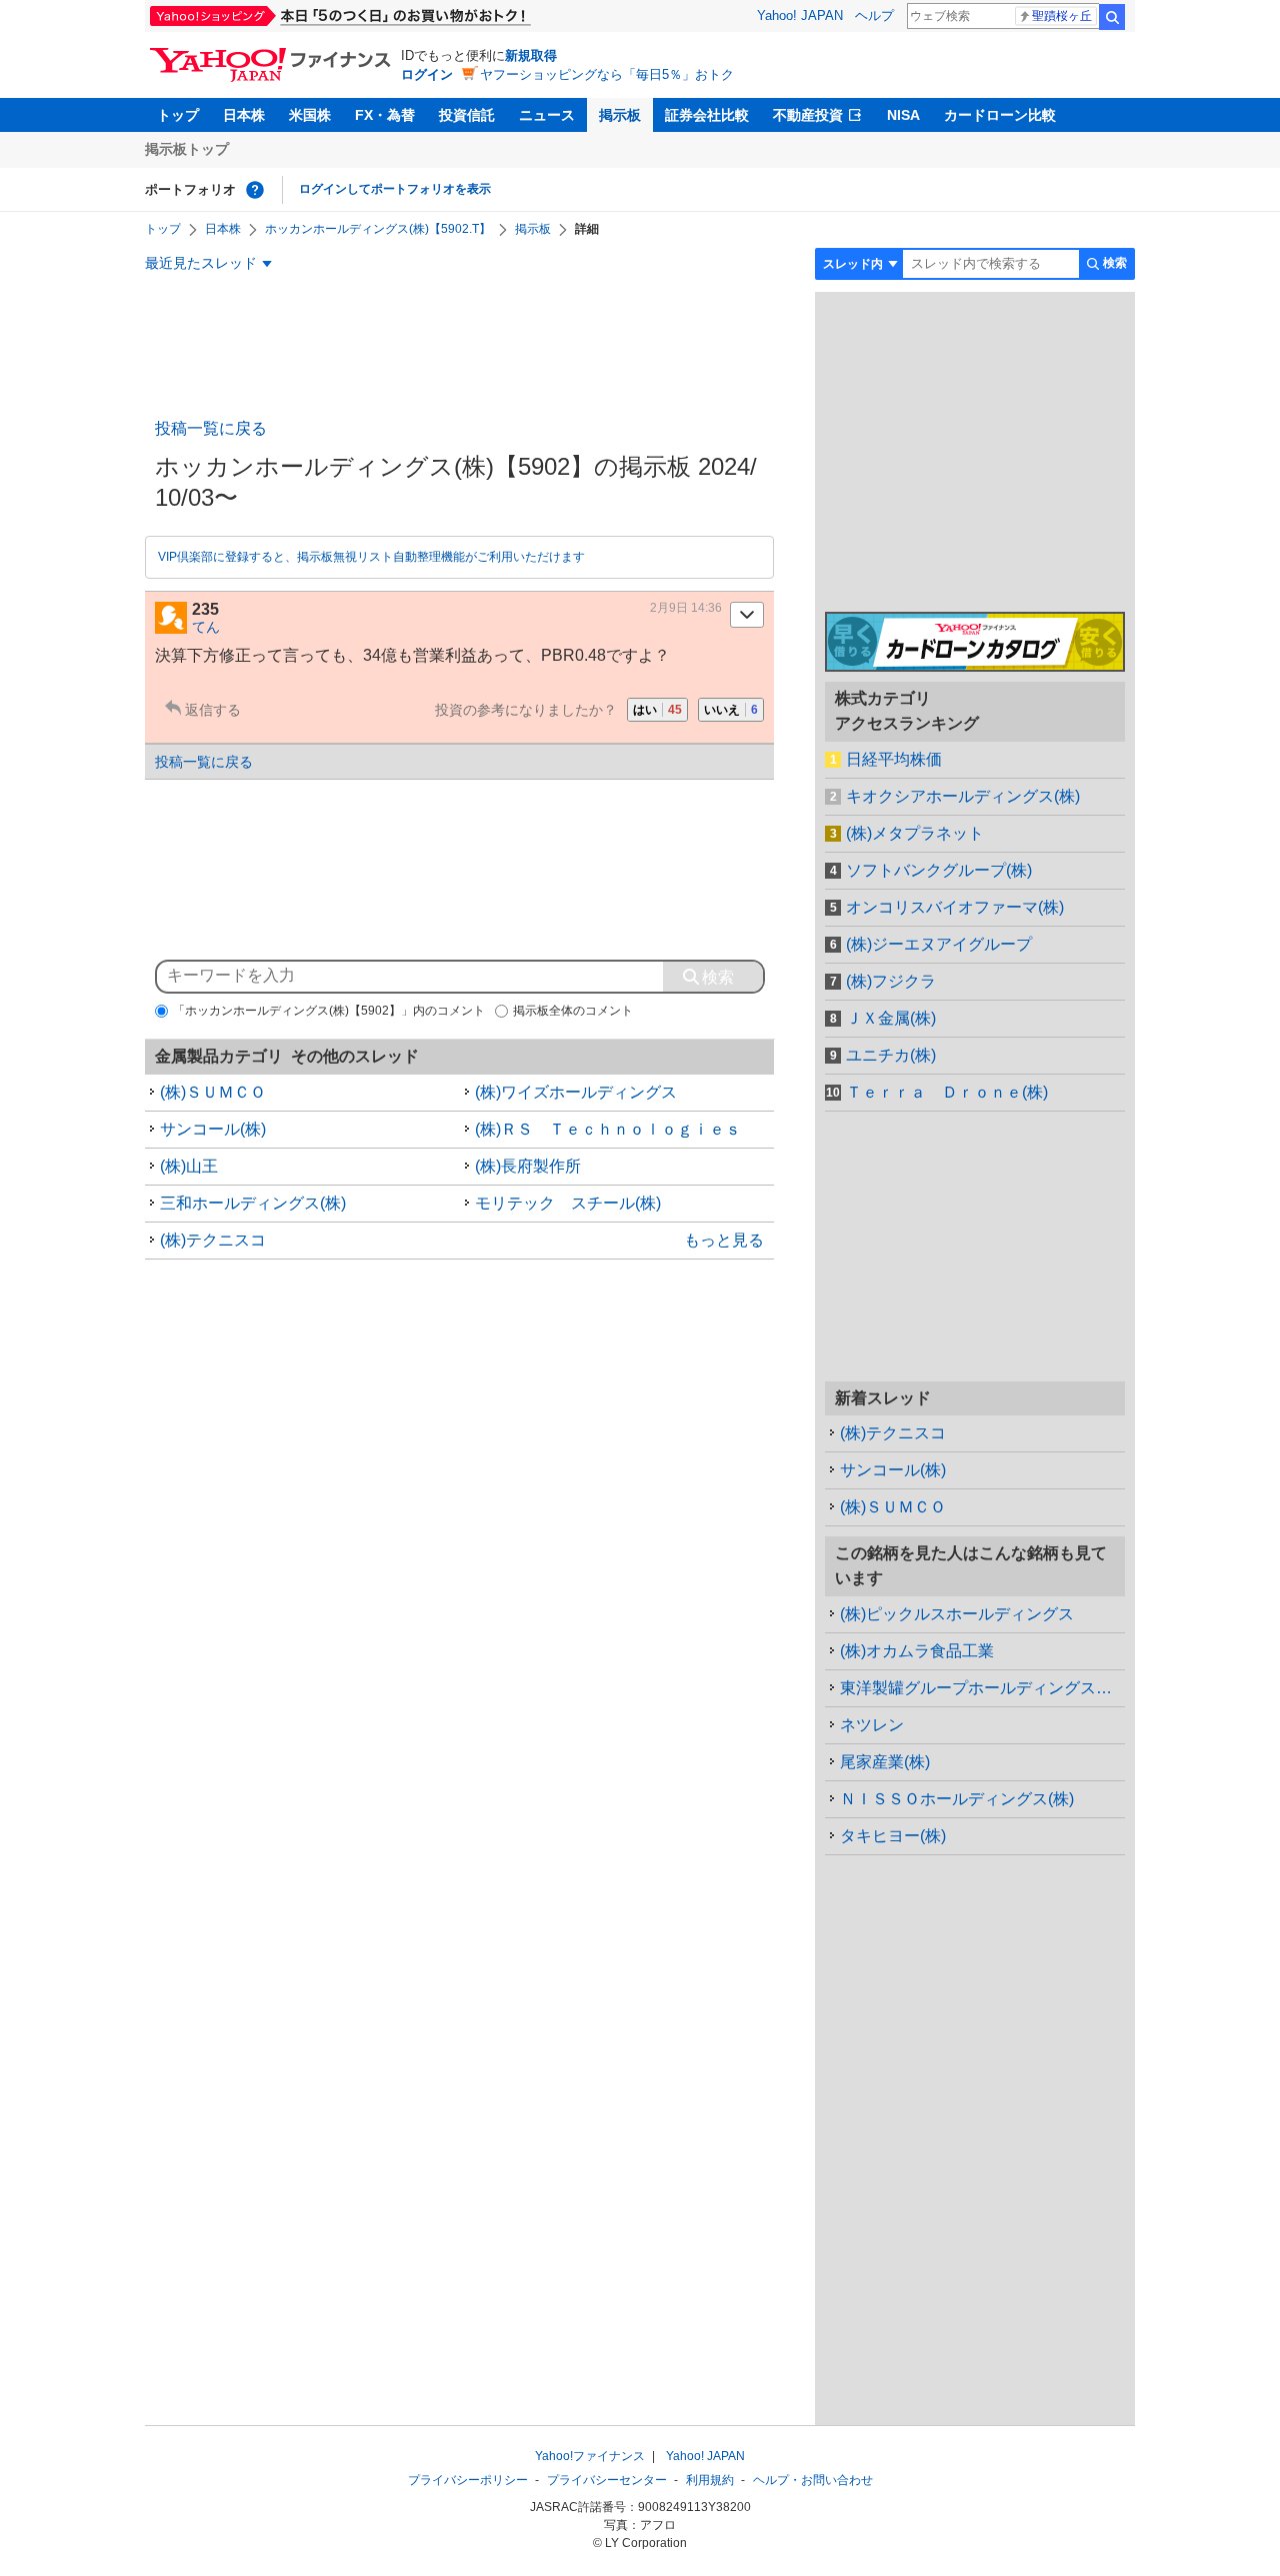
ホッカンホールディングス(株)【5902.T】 (378, 229)
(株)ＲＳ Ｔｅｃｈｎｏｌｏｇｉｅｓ (608, 1129)
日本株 (244, 115)
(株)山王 (189, 1166)
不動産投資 (808, 115)
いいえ (731, 710)
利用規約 (710, 2480)
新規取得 (531, 55)
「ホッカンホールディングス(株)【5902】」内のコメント (329, 1011)
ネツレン (872, 1725)
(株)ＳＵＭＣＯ (213, 1092)
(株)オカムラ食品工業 (917, 1651)
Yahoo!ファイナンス (590, 2456)
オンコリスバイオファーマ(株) (955, 907)
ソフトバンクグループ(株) (939, 870)
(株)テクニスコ (213, 1240)
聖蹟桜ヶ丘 (1062, 16)
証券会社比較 (707, 115)
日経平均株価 (894, 759)
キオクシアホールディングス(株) (963, 796)
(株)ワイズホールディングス (576, 1092)
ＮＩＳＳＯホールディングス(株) (957, 1799)
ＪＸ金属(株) (891, 1018)
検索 (1112, 17)
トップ (178, 115)
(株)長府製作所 (528, 1166)
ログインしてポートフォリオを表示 (395, 189)
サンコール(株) (213, 1129)
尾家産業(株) (885, 1762)
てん (206, 627)
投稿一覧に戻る (211, 428)
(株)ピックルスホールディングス (957, 1614)
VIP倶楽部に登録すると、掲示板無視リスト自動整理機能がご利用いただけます (371, 557)
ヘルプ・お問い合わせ (813, 2480)
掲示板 (620, 115)
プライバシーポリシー (468, 2480)
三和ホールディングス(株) (253, 1203)
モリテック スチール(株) (568, 1203)
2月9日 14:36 (686, 608)
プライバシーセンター (607, 2480)
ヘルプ (874, 15)
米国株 (310, 115)
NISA (903, 115)
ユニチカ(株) (891, 1055)
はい (657, 710)
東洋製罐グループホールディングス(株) (981, 1688)
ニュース (547, 115)
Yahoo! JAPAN (800, 15)
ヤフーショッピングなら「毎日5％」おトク (607, 74)
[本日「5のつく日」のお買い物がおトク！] (385, 16)
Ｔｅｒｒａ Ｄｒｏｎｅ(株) (947, 1092)
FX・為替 (385, 115)
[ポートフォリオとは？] (255, 190)
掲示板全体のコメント (573, 1011)
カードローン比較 (1000, 115)
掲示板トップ (187, 149)
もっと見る (724, 1240)
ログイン (427, 74)
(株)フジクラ (891, 981)
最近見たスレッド (201, 263)
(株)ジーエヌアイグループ (939, 944)
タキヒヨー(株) (893, 1836)
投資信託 (467, 115)
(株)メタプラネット (915, 833)
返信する (213, 710)
